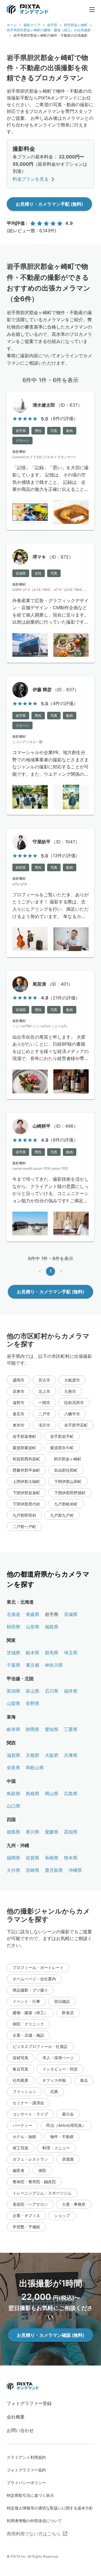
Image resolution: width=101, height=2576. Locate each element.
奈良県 (13, 1768)
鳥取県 (13, 1794)
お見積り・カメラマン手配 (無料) (49, 204)
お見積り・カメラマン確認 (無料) (50, 2335)
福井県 (71, 1691)
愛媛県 (52, 1832)
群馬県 (52, 1653)
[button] (19, 1380)
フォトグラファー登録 (29, 2403)
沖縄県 (75, 1870)
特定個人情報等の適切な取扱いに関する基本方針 (50, 2508)
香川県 (33, 1832)
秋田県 (13, 1627)
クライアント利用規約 (26, 2457)
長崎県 (52, 1858)
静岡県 (33, 1729)
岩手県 (52, 25)
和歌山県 (35, 1768)
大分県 (13, 1870)
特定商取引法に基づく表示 (30, 2495)
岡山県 (52, 1794)
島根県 (33, 1794)
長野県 (33, 1703)
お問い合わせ (20, 2430)
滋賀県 (13, 1755)
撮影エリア (32, 25)
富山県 (33, 1691)
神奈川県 (54, 1665)
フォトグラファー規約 (26, 2470)
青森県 (33, 1614)
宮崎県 (33, 1870)
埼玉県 (71, 1653)
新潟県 (13, 1691)
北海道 (13, 1614)
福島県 (52, 1627)
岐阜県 (13, 1729)
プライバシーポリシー (26, 2483)
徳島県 (13, 1832)
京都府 (33, 1755)
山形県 (33, 1627)
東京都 (33, 1665)
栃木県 (33, 1653)
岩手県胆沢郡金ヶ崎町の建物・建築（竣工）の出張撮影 (49, 30)
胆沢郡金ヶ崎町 (76, 25)
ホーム (12, 25)
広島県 (71, 1794)
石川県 (52, 1691)
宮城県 (71, 1614)
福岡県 (13, 1858)
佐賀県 (33, 1858)
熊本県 (71, 1858)
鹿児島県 (54, 1870)
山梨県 (13, 1703)
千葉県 (13, 1665)
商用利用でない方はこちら (34, 2534)
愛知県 (52, 1729)
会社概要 (16, 2417)
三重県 (71, 1729)
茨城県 (13, 1653)
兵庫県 (71, 1755)
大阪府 (52, 1755)
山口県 (13, 1806)
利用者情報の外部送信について (34, 2521)
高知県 (71, 1832)
